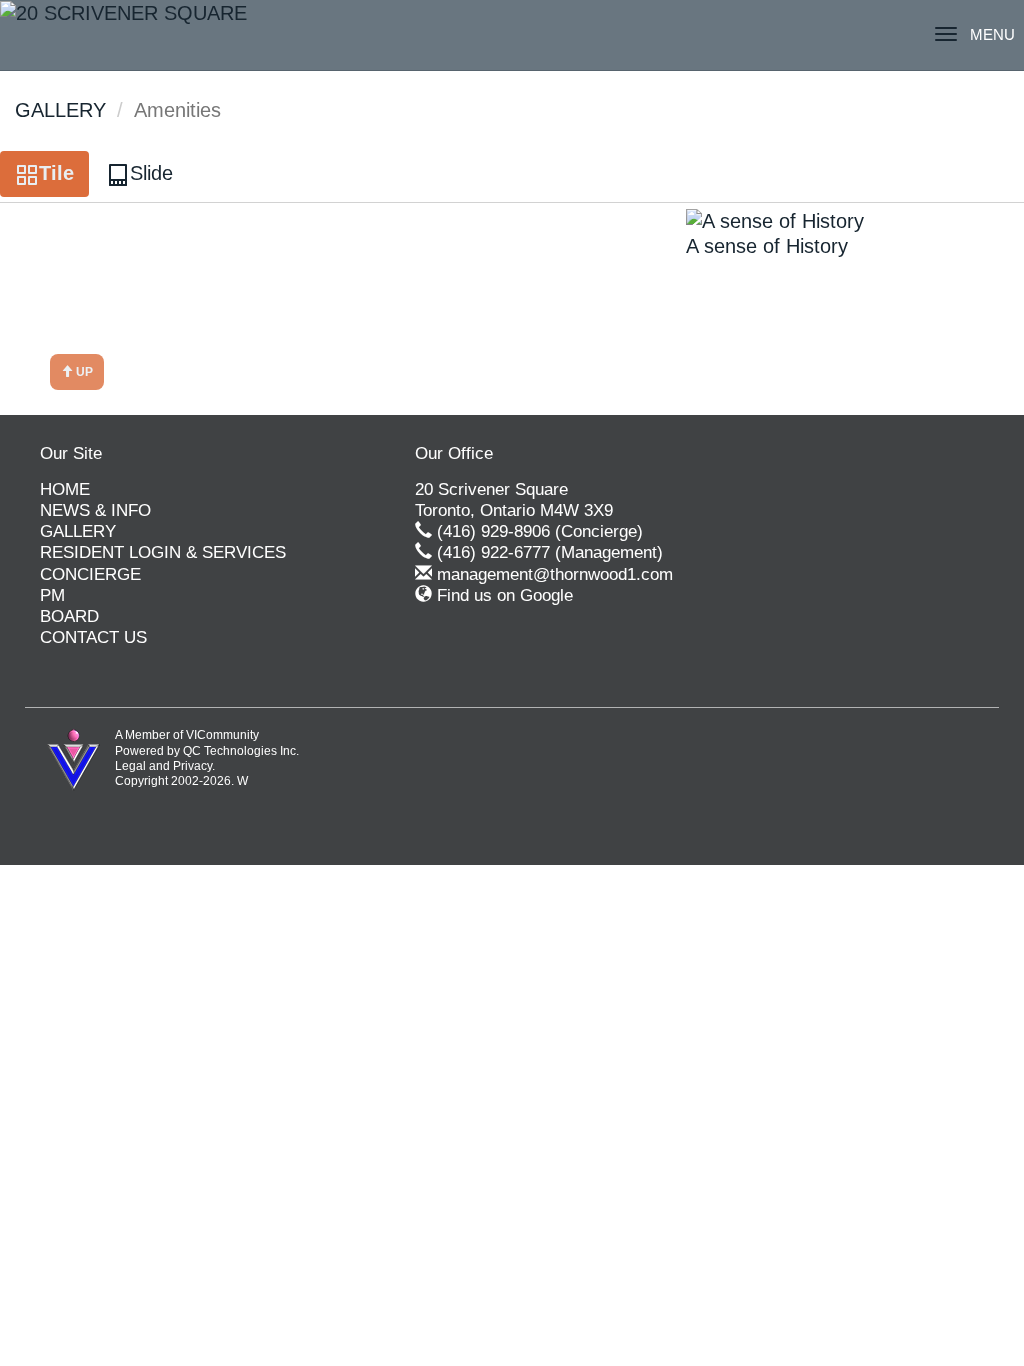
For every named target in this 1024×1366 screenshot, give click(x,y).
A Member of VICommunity (187, 735)
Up (83, 372)
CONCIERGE (90, 574)
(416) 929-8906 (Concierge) (540, 531)
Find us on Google (505, 595)
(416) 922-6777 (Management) (550, 552)
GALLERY (60, 110)
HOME (65, 489)
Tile (56, 173)
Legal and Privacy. (165, 766)
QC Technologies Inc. (241, 751)
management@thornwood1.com (555, 574)
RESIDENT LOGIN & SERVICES (163, 552)
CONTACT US (93, 637)
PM (52, 595)
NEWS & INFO (95, 510)
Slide (151, 173)
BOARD (69, 616)
